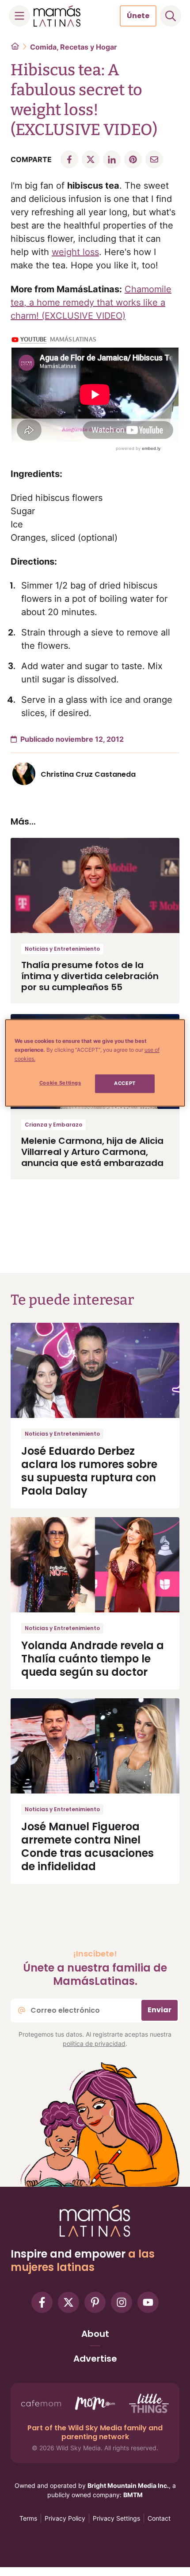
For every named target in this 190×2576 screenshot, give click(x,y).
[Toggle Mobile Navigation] (19, 16)
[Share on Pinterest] (133, 159)
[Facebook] (42, 2302)
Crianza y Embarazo (53, 1125)
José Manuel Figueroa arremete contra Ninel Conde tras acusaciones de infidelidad (87, 1846)
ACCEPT (125, 1083)
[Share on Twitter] (91, 159)
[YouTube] (148, 2302)
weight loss (75, 252)
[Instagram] (122, 2302)
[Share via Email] (154, 159)
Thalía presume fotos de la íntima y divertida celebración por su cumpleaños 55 (90, 976)
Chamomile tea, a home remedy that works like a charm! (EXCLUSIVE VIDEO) (91, 302)
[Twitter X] (68, 2302)
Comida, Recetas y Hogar (74, 47)
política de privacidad (94, 2043)
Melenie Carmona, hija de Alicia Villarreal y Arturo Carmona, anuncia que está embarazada (92, 1152)
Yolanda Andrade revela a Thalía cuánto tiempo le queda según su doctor (93, 1659)
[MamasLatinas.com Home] (57, 16)
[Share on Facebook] (69, 159)
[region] (95, 1063)
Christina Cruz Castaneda (88, 774)
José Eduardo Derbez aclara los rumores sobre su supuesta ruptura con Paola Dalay (89, 1471)
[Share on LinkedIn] (112, 159)
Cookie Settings (60, 1083)
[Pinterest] (95, 2302)
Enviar (160, 2010)
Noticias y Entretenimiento (62, 949)
